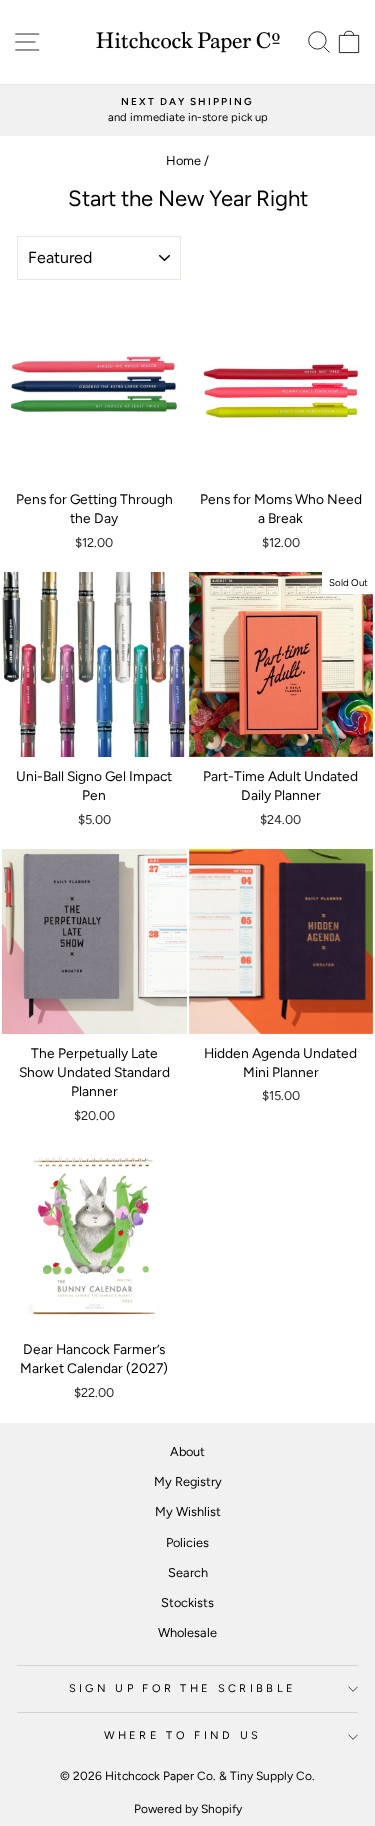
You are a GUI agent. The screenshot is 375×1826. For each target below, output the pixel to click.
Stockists (187, 1602)
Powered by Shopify (188, 1809)
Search (188, 1572)
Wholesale (187, 1632)
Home (183, 160)
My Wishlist (188, 1511)
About (187, 1451)
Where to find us (183, 1735)
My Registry (188, 1481)
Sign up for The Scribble (183, 1688)
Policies (187, 1542)
